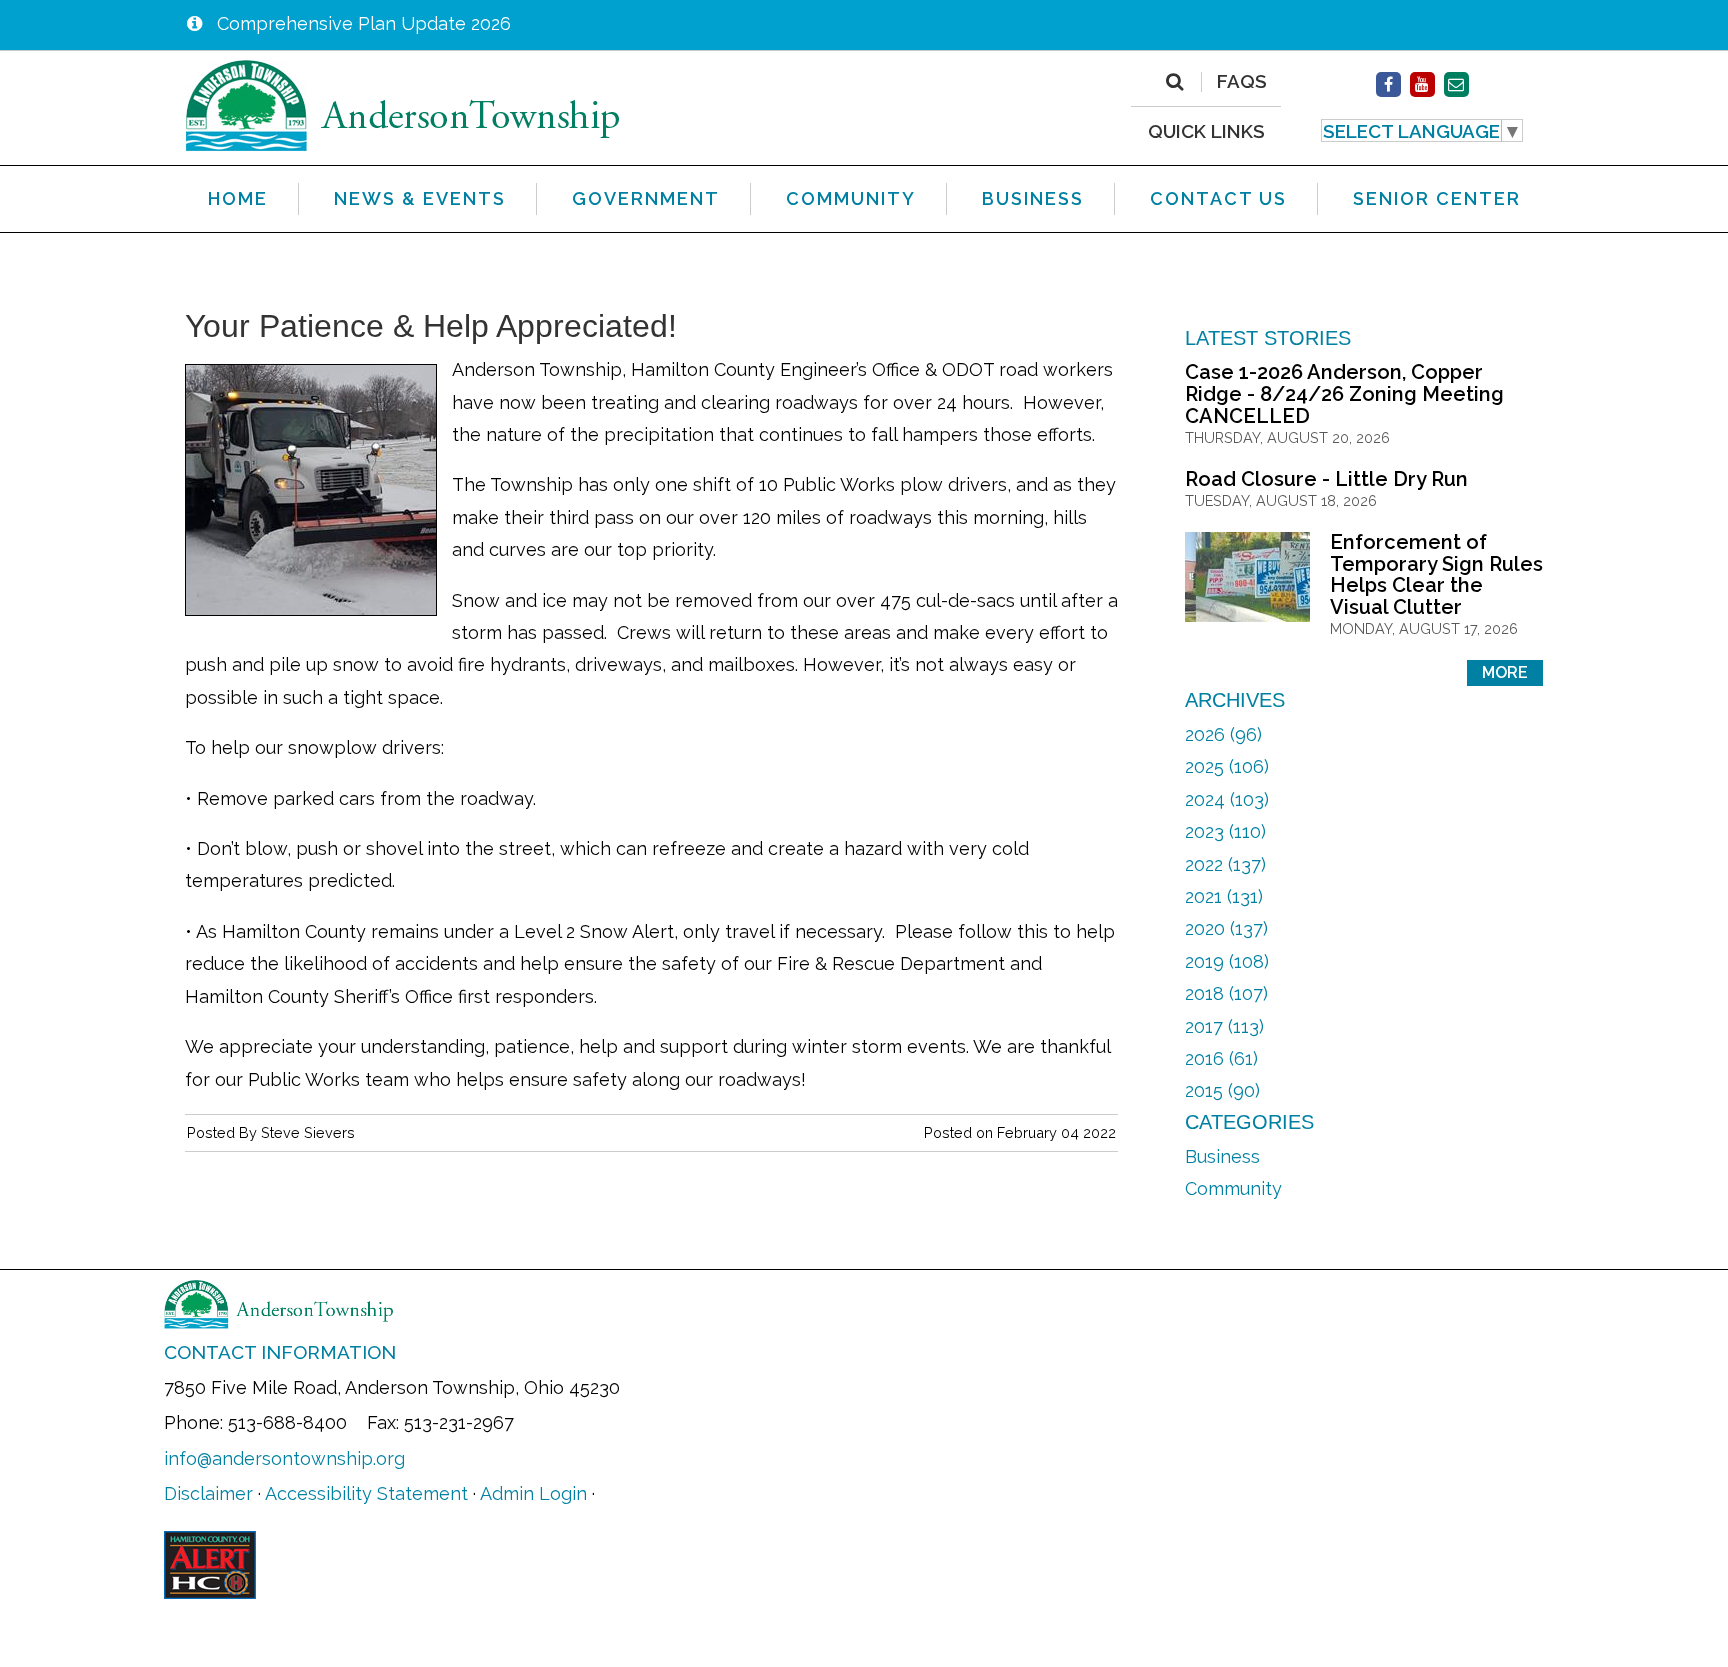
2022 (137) (1225, 864)
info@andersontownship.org (284, 1458)
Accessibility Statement (366, 1493)
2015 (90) (1222, 1090)
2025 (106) (1227, 766)
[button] (1422, 131)
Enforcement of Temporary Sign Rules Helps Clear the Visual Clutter (1436, 574)
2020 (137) (1226, 928)
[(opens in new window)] (1388, 84)
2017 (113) (1224, 1026)
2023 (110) (1225, 831)
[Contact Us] (1456, 84)
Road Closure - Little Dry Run (1326, 479)
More (1505, 672)
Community (1233, 1188)
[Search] (1174, 82)
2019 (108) (1227, 961)
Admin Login (533, 1493)
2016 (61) (1221, 1058)
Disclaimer (208, 1493)
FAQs (1242, 82)
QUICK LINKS (1206, 130)
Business (1222, 1156)
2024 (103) (1227, 799)
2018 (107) (1226, 993)
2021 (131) (1224, 896)
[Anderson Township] (403, 104)
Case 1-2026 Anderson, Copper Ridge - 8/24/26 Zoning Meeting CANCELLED (1344, 393)
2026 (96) (1223, 734)
